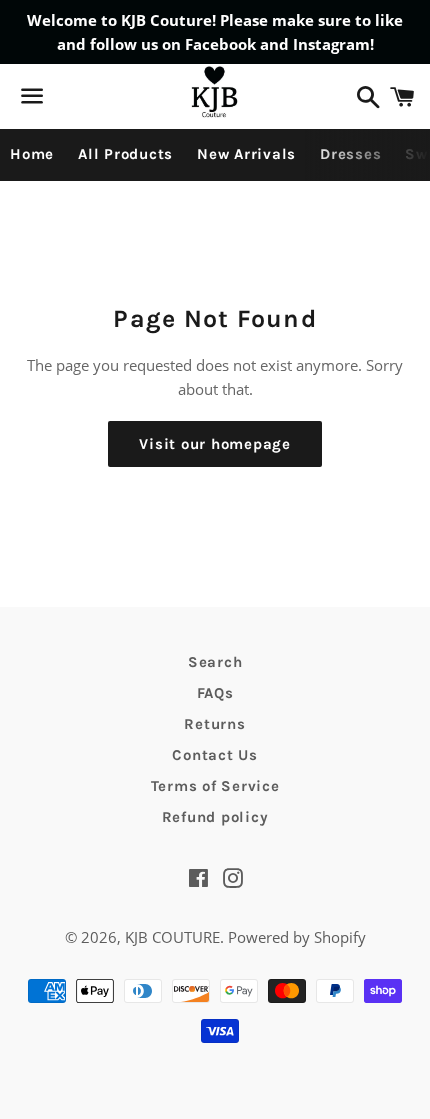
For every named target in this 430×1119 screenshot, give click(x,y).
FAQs (215, 693)
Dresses (350, 154)
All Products (125, 154)
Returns (214, 724)
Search (215, 662)
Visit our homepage (215, 444)
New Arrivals (246, 154)
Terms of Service (215, 786)
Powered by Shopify (297, 937)
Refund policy (215, 817)
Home (32, 154)
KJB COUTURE (172, 937)
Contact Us (215, 755)
